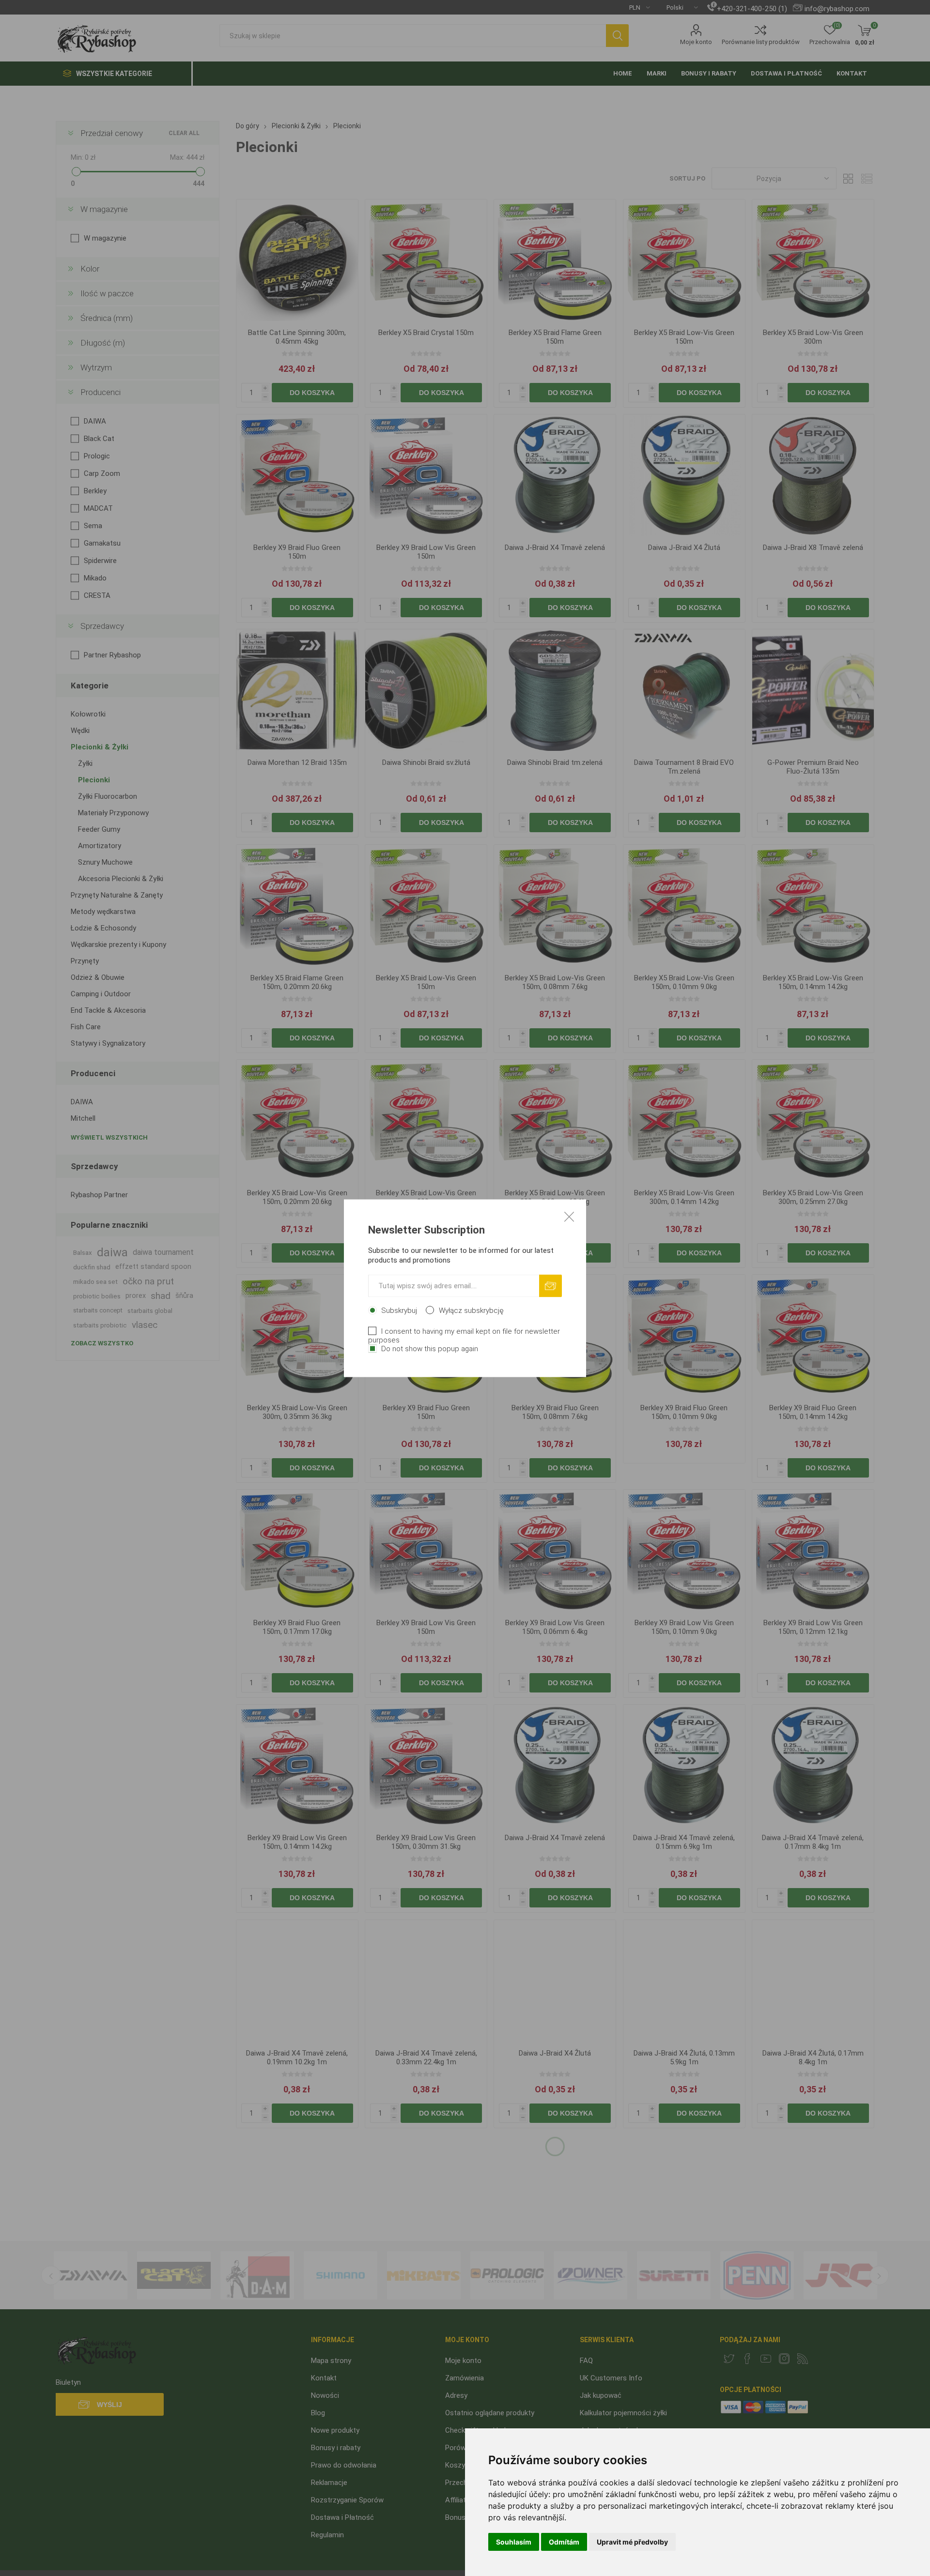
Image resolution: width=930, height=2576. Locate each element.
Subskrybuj (399, 1310)
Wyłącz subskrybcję (471, 1310)
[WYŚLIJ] (550, 1286)
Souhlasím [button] (514, 2542)
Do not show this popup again (430, 1348)
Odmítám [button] (564, 2542)
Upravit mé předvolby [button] (632, 2542)
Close (569, 1216)
